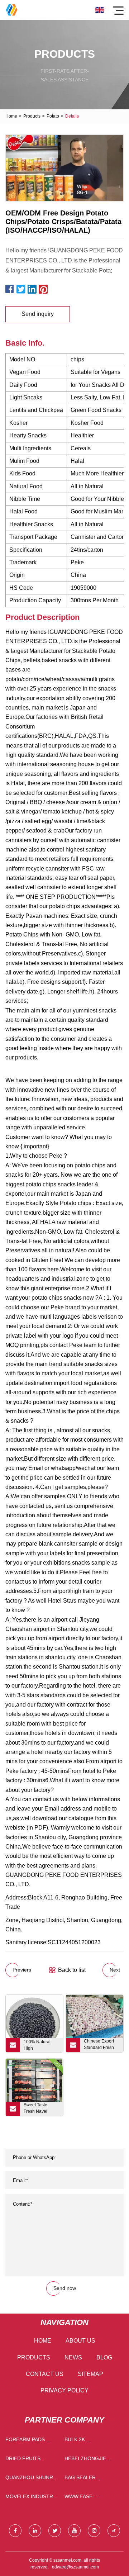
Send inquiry (38, 314)
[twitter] (55, 2531)
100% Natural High (37, 2045)
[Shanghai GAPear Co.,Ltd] (12, 10)
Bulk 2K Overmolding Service (83, 2441)
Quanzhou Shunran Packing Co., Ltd (33, 2479)
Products (32, 116)
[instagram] (94, 2531)
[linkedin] (35, 2531)
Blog (104, 2357)
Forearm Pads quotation (25, 2441)
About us (80, 2341)
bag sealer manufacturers (87, 2479)
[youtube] (74, 2531)
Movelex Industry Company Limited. (31, 2498)
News (73, 2357)
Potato (53, 116)
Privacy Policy (64, 2390)
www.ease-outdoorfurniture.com (92, 2498)
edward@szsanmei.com (75, 2567)
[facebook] (15, 2531)
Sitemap (90, 2374)
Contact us (45, 2374)
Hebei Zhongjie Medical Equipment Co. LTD (91, 2460)
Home (11, 116)
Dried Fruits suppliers (23, 2460)
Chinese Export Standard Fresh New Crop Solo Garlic (99, 2045)
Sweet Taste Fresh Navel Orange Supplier (40, 2109)
